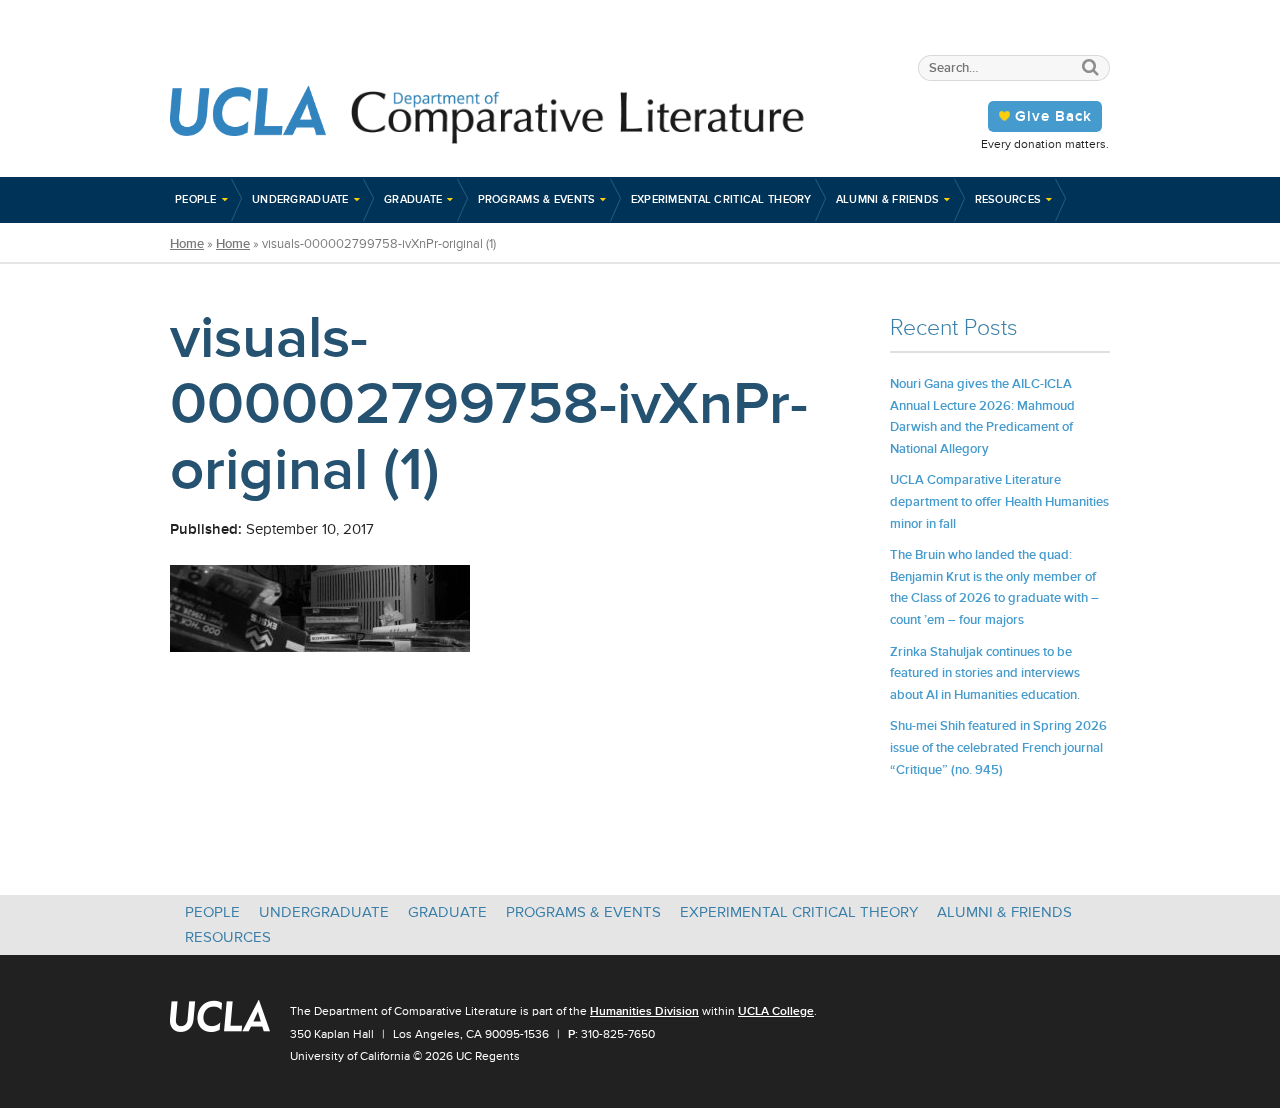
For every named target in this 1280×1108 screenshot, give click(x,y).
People (196, 199)
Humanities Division (644, 1011)
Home (187, 244)
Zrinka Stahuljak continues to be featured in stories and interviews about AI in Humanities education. (985, 673)
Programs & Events (537, 199)
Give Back (1053, 116)
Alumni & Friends (888, 199)
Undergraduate (300, 199)
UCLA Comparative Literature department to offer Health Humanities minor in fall (999, 501)
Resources (1008, 199)
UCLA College (776, 1011)
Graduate (413, 199)
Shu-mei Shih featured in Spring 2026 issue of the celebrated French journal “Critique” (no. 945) (998, 747)
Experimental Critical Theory (721, 199)
